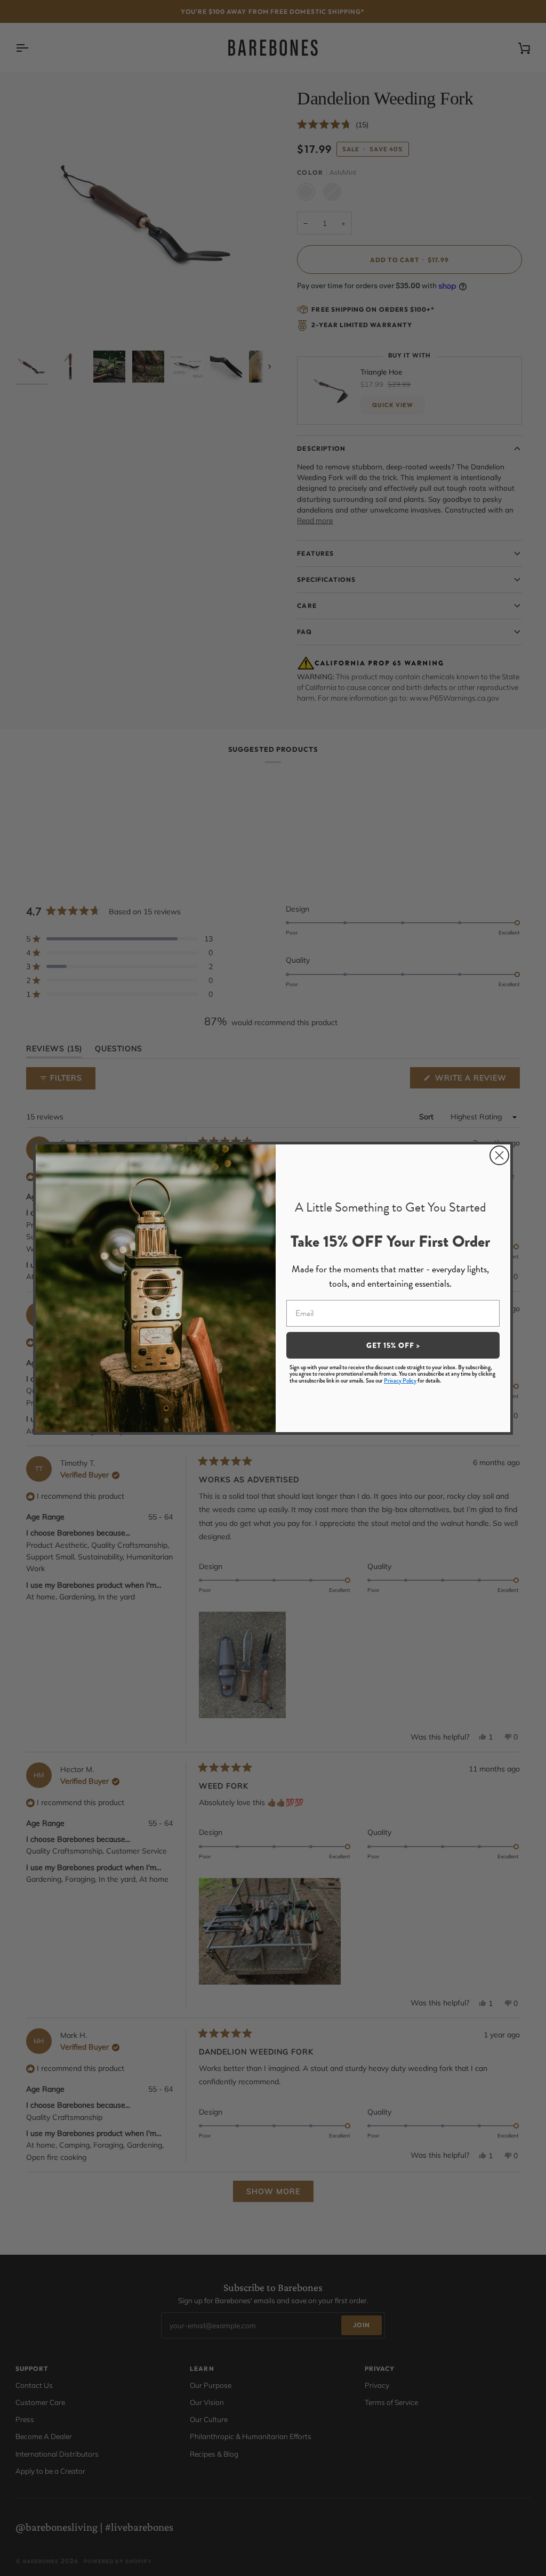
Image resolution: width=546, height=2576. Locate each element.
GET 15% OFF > (393, 1345)
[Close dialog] (499, 1155)
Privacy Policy (400, 1380)
